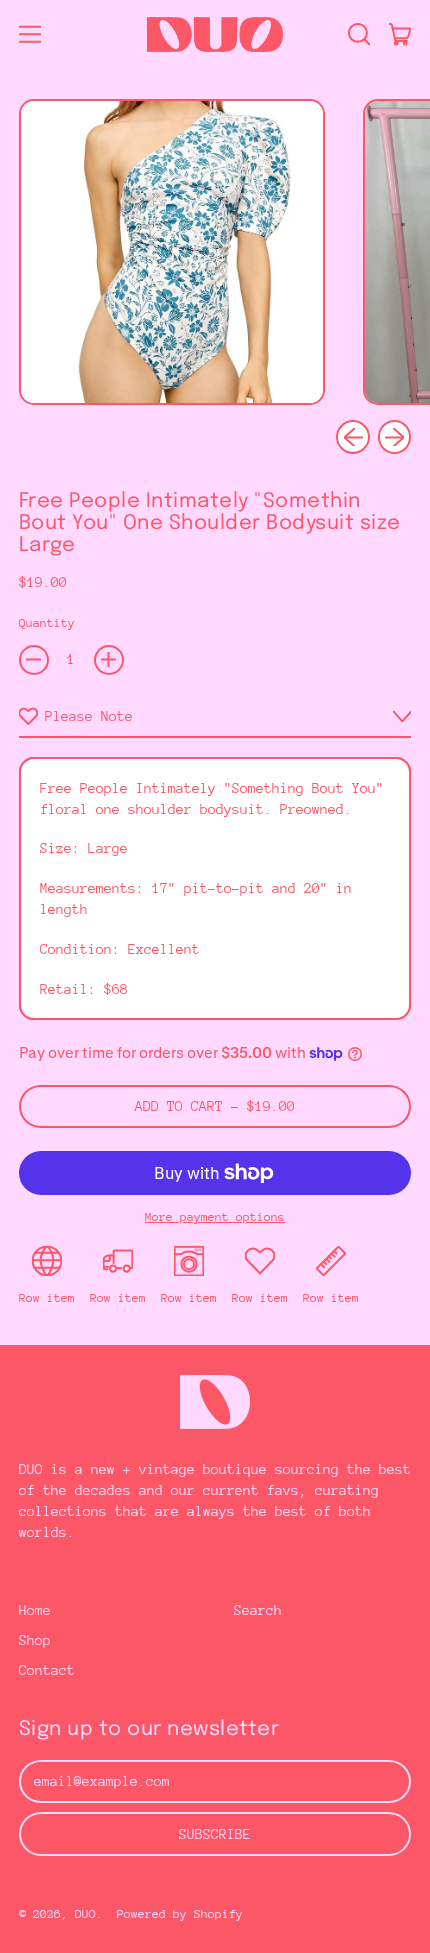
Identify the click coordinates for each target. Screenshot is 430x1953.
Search (258, 1610)
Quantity (47, 623)
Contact (47, 1670)
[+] (109, 660)
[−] (34, 660)
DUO (85, 1914)
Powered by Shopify (180, 1914)
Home (35, 1610)
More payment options (215, 1217)
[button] (358, 34)
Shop (35, 1640)
